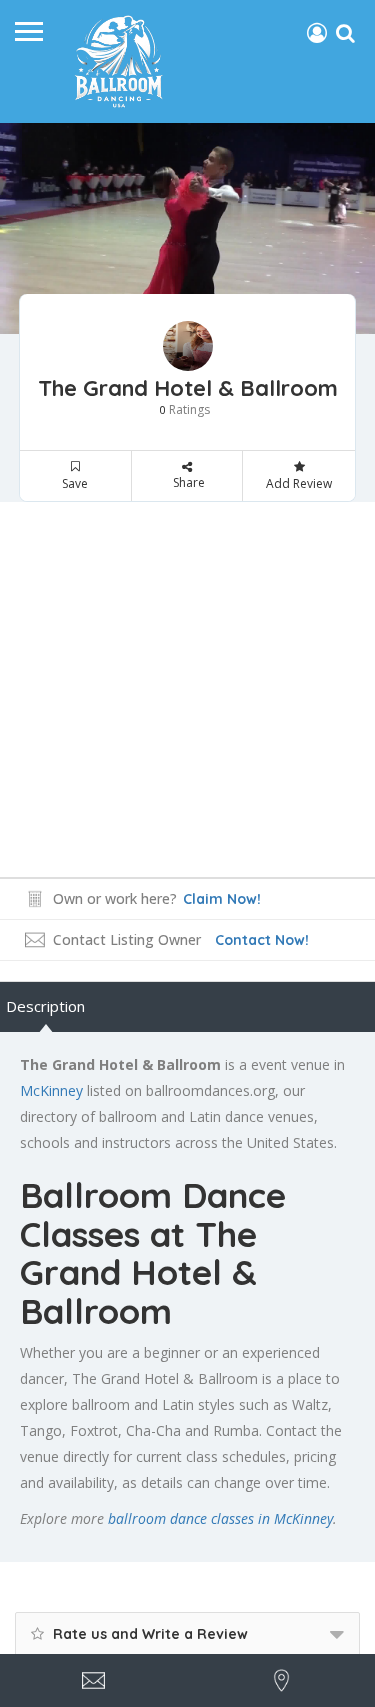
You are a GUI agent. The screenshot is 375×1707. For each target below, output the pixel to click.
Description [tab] (45, 1006)
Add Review (299, 483)
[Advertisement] (187, 689)
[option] (187, 228)
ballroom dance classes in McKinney (220, 1518)
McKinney (51, 1090)
